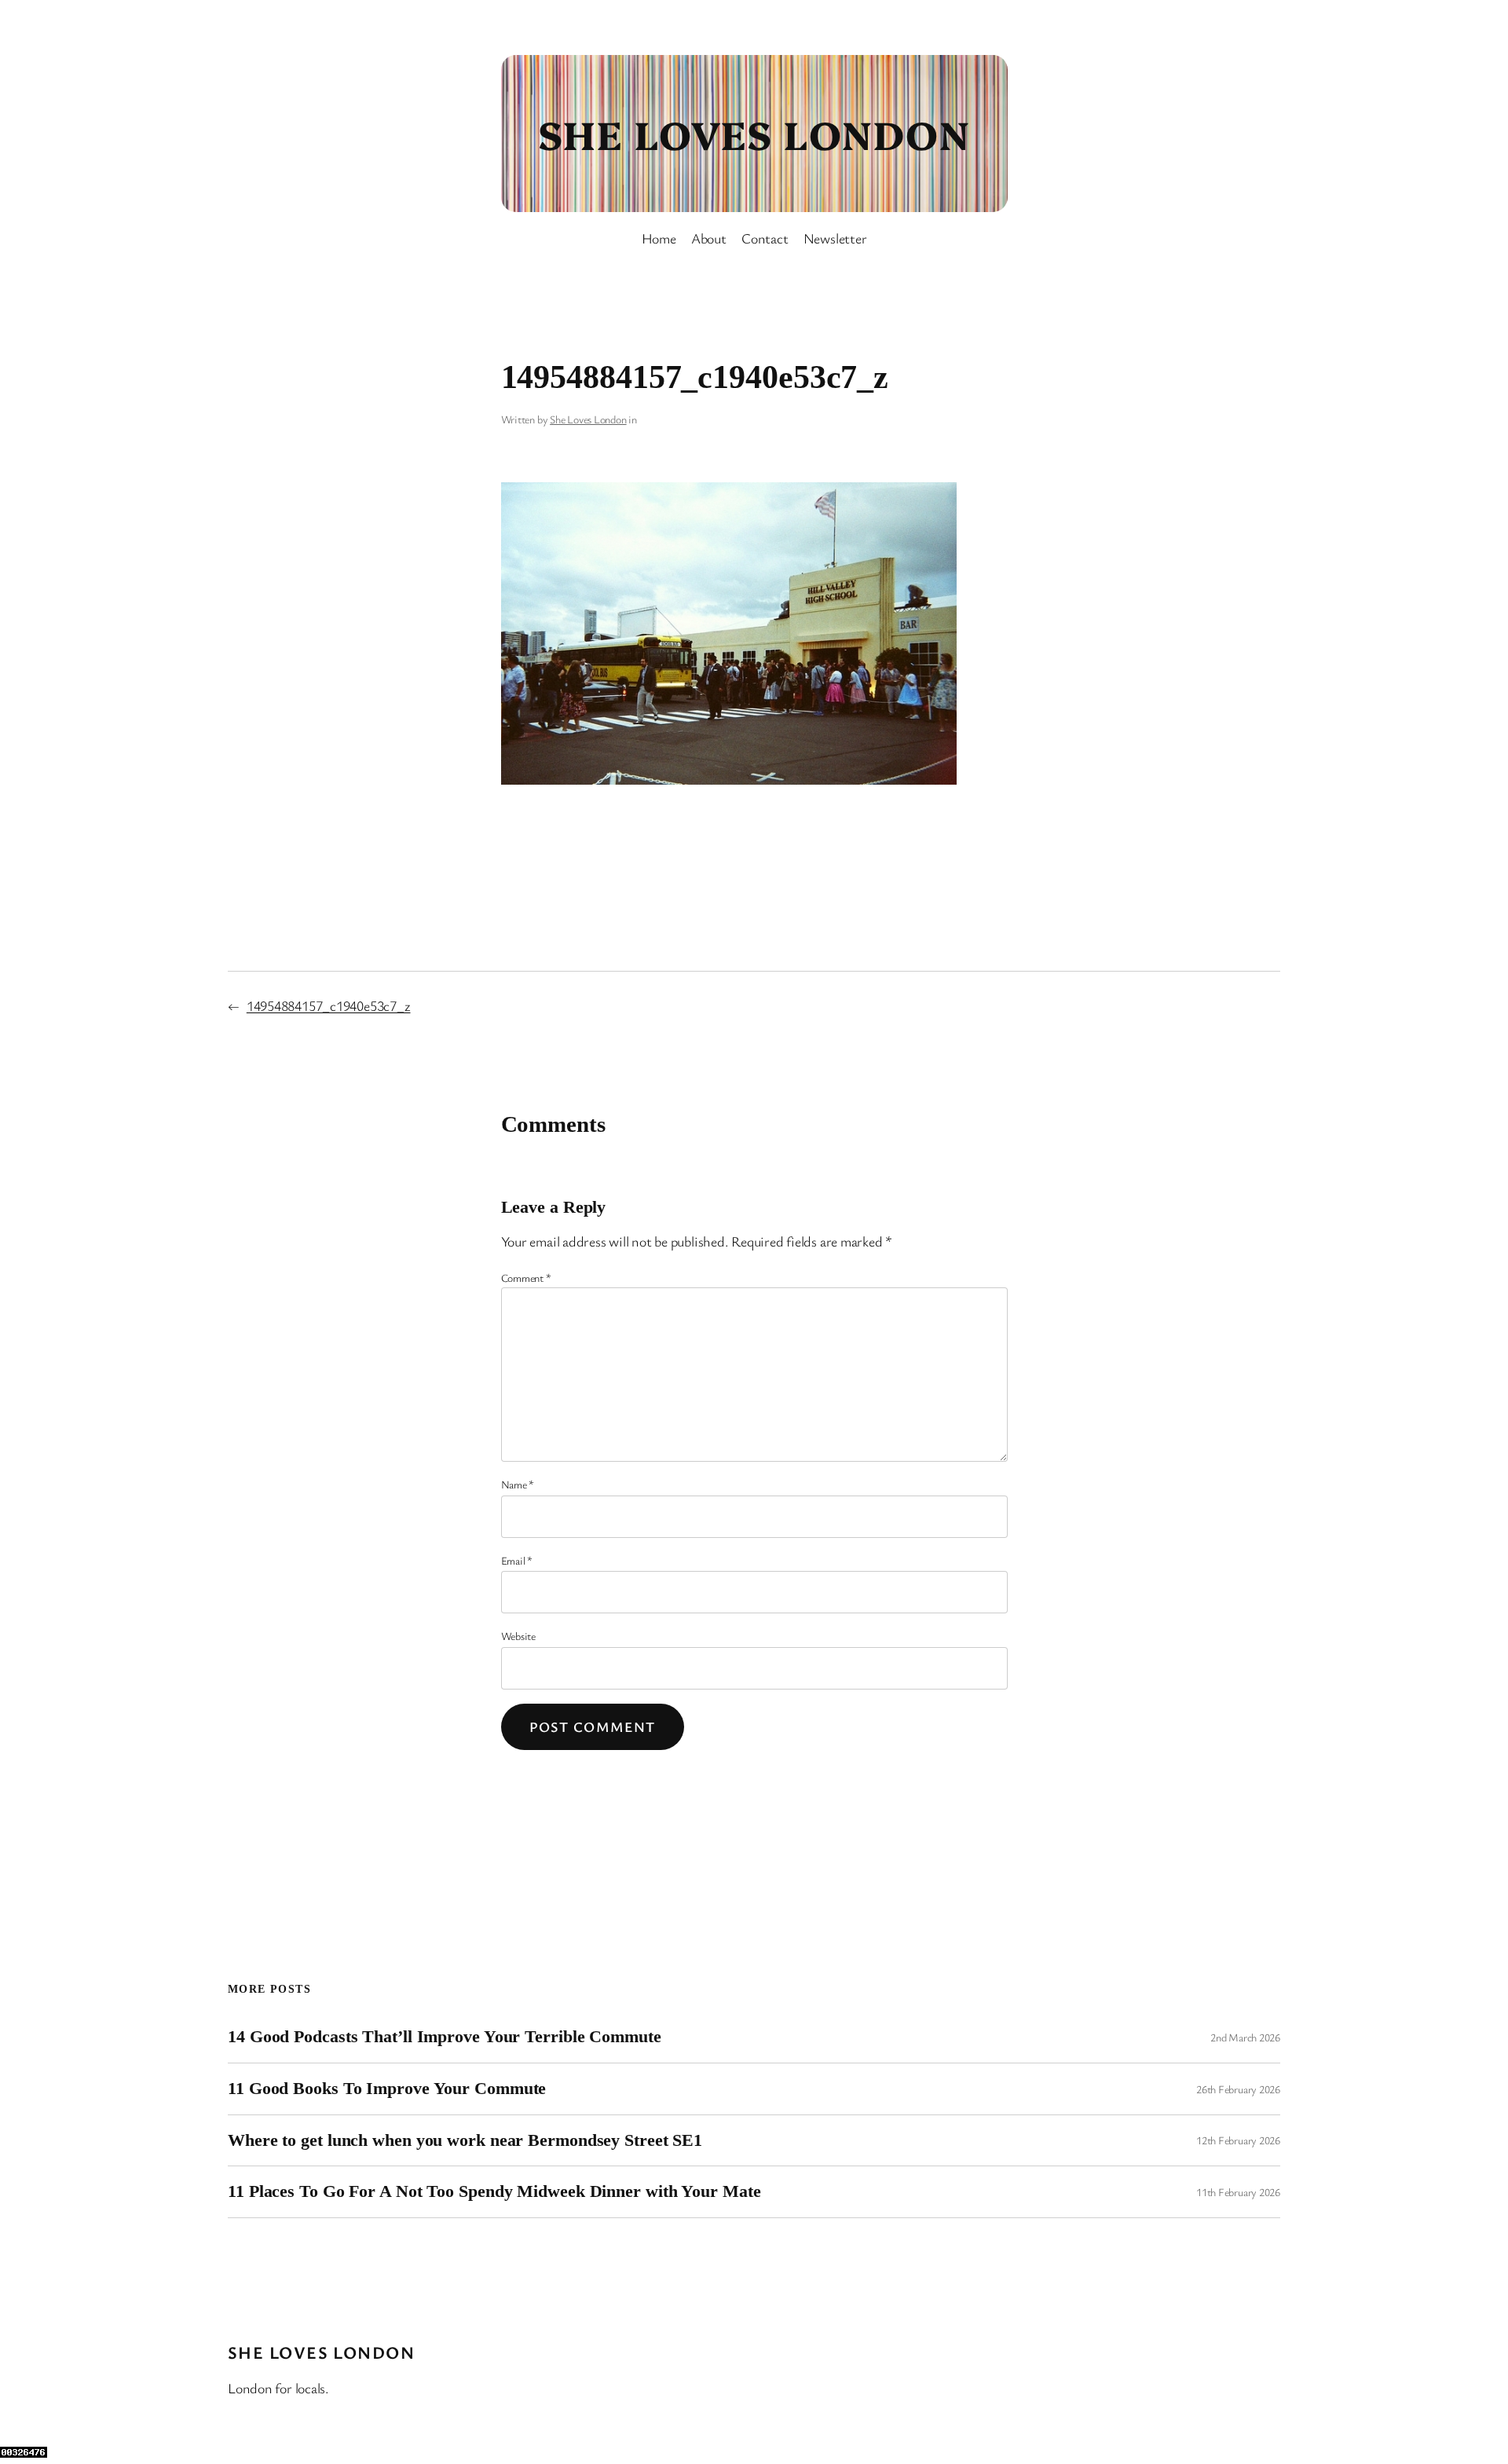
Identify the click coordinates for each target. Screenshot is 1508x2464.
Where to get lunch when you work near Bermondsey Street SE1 (465, 2140)
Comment (526, 1278)
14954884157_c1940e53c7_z (329, 1005)
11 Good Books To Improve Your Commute (387, 2089)
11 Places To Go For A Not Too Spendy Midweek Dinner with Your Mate (494, 2191)
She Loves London (754, 133)
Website (518, 1636)
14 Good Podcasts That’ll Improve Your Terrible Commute (445, 2037)
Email (517, 1560)
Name (518, 1484)
